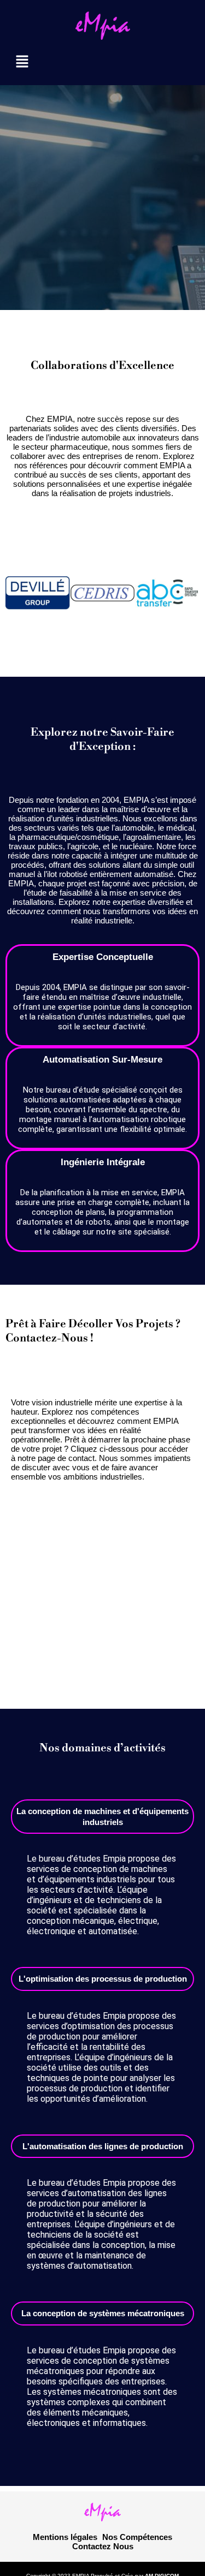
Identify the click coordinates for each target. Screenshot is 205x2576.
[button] (102, 62)
